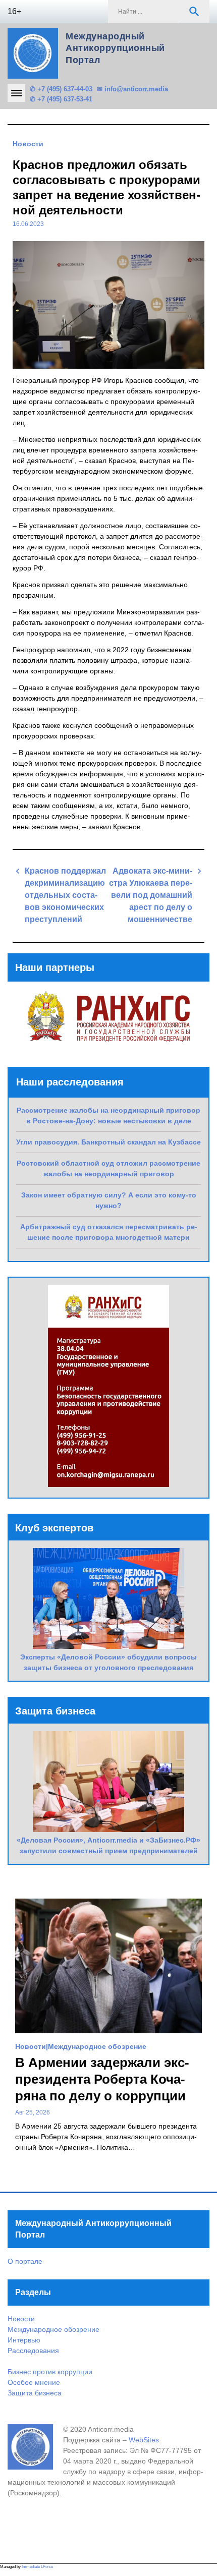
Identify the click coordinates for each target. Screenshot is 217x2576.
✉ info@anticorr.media (132, 89)
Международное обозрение (97, 2046)
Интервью (24, 2340)
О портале (25, 2261)
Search (194, 12)
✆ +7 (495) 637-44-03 (61, 89)
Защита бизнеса (35, 2393)
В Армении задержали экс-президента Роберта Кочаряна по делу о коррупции (102, 2079)
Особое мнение (34, 2382)
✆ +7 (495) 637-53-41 (61, 99)
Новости (28, 144)
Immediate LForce (37, 2567)
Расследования (33, 2351)
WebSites (144, 2440)
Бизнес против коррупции (50, 2372)
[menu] (16, 93)
